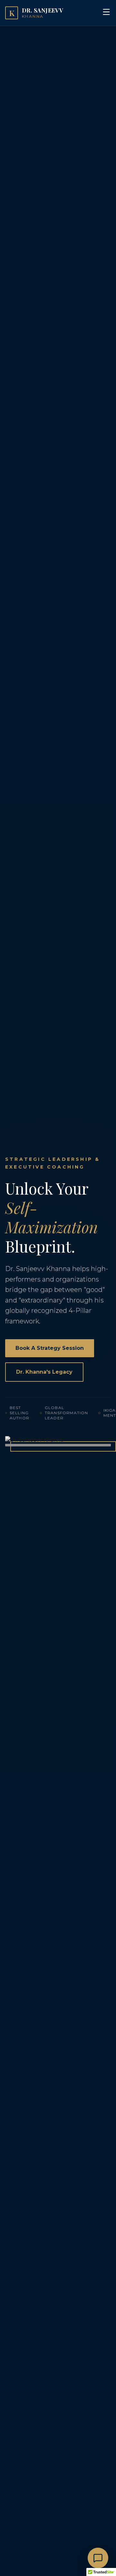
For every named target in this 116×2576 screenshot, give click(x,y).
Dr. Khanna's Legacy (44, 1372)
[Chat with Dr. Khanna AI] (98, 2558)
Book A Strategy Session (50, 1348)
